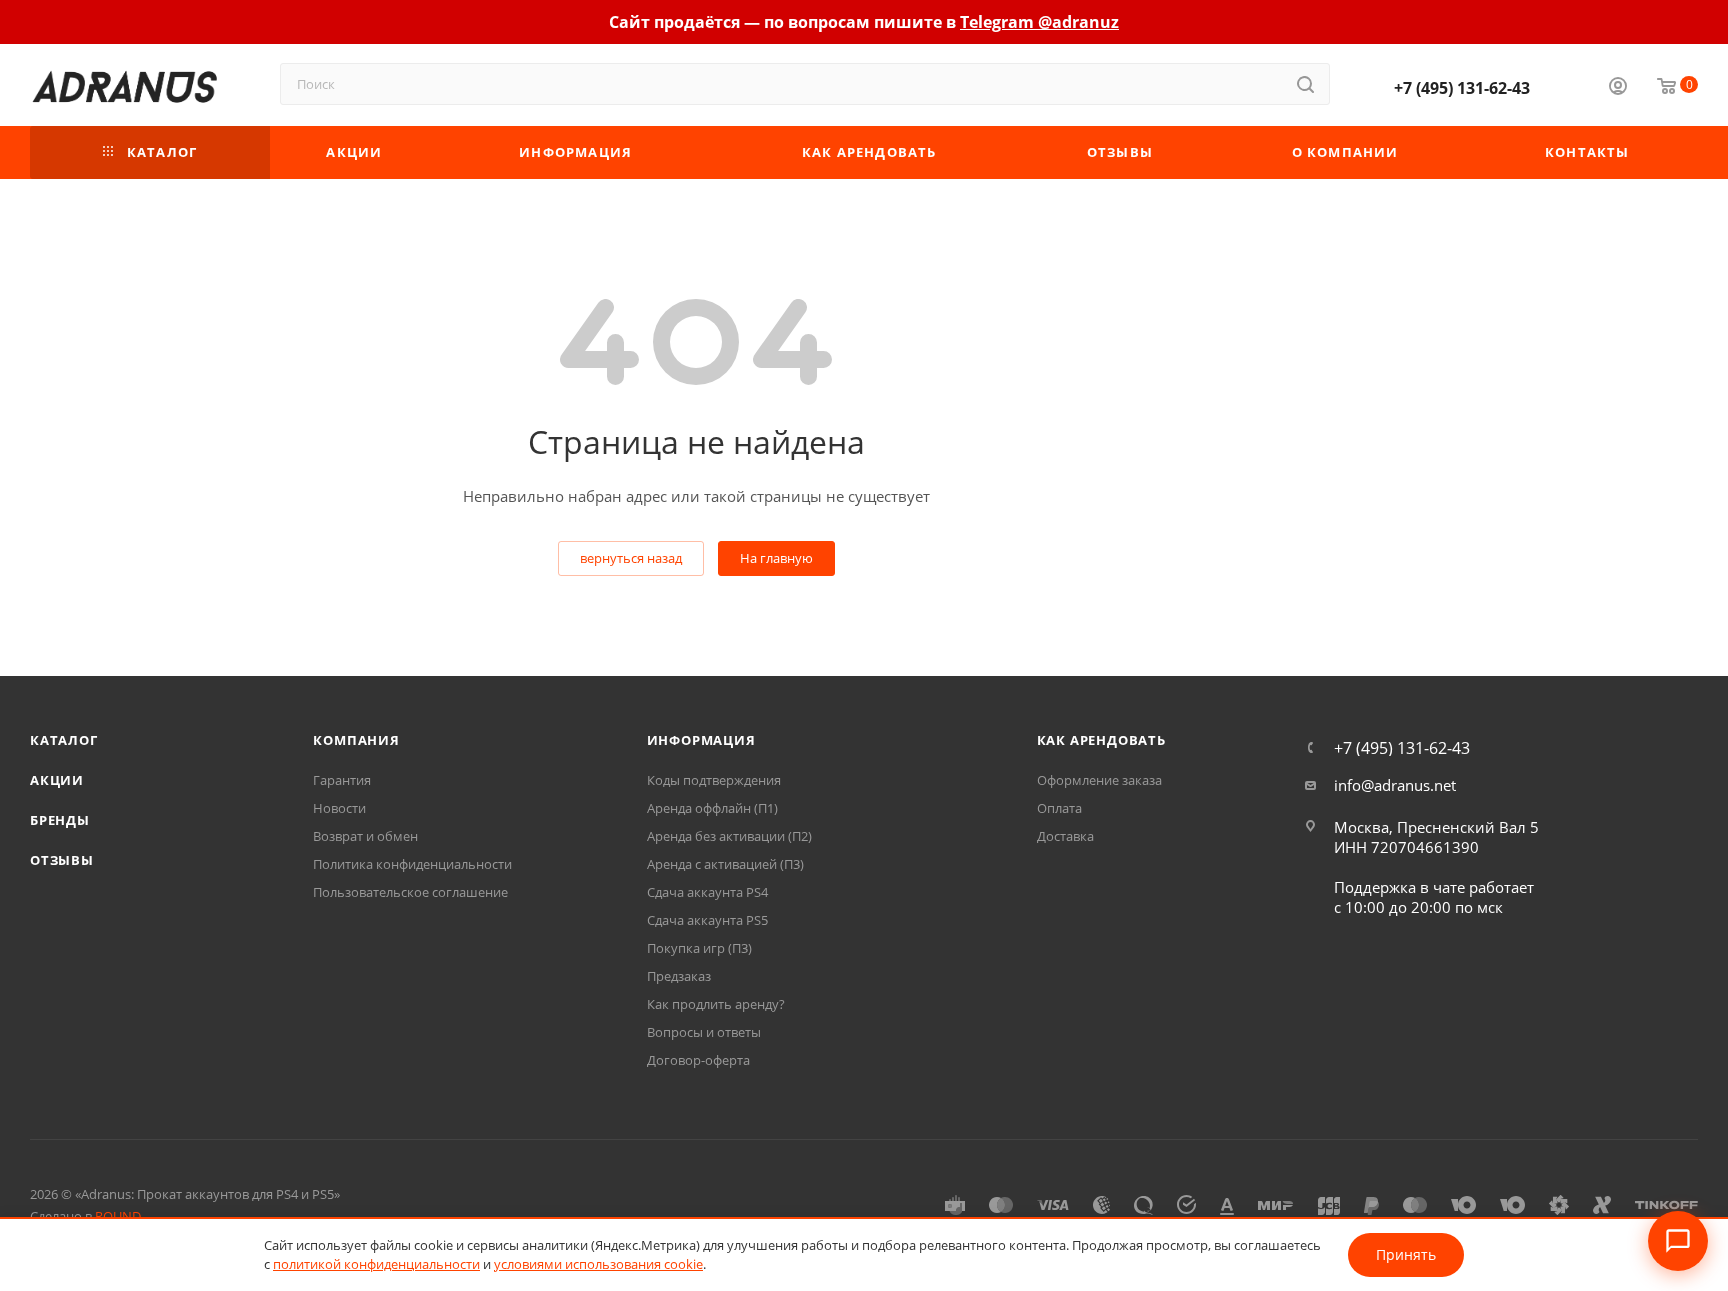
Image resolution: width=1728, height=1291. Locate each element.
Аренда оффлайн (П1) (712, 808)
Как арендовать (1101, 740)
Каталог (64, 740)
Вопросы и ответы (704, 1032)
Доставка (1065, 836)
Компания (356, 740)
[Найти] (1305, 84)
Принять (1406, 1254)
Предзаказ (679, 976)
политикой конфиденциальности (376, 1264)
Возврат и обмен (365, 836)
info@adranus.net (1395, 785)
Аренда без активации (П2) (729, 836)
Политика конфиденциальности (412, 864)
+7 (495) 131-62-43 (1462, 88)
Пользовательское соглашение (410, 892)
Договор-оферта (698, 1060)
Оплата (1059, 808)
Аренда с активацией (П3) (725, 864)
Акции (57, 780)
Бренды (60, 820)
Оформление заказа (1099, 780)
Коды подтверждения (714, 780)
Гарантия (342, 780)
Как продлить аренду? (716, 1004)
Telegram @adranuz (1039, 22)
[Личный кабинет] (1618, 88)
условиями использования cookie (598, 1264)
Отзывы (62, 860)
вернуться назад (631, 558)
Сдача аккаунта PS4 (707, 892)
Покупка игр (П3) (699, 948)
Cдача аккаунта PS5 (707, 920)
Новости (339, 808)
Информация (701, 740)
